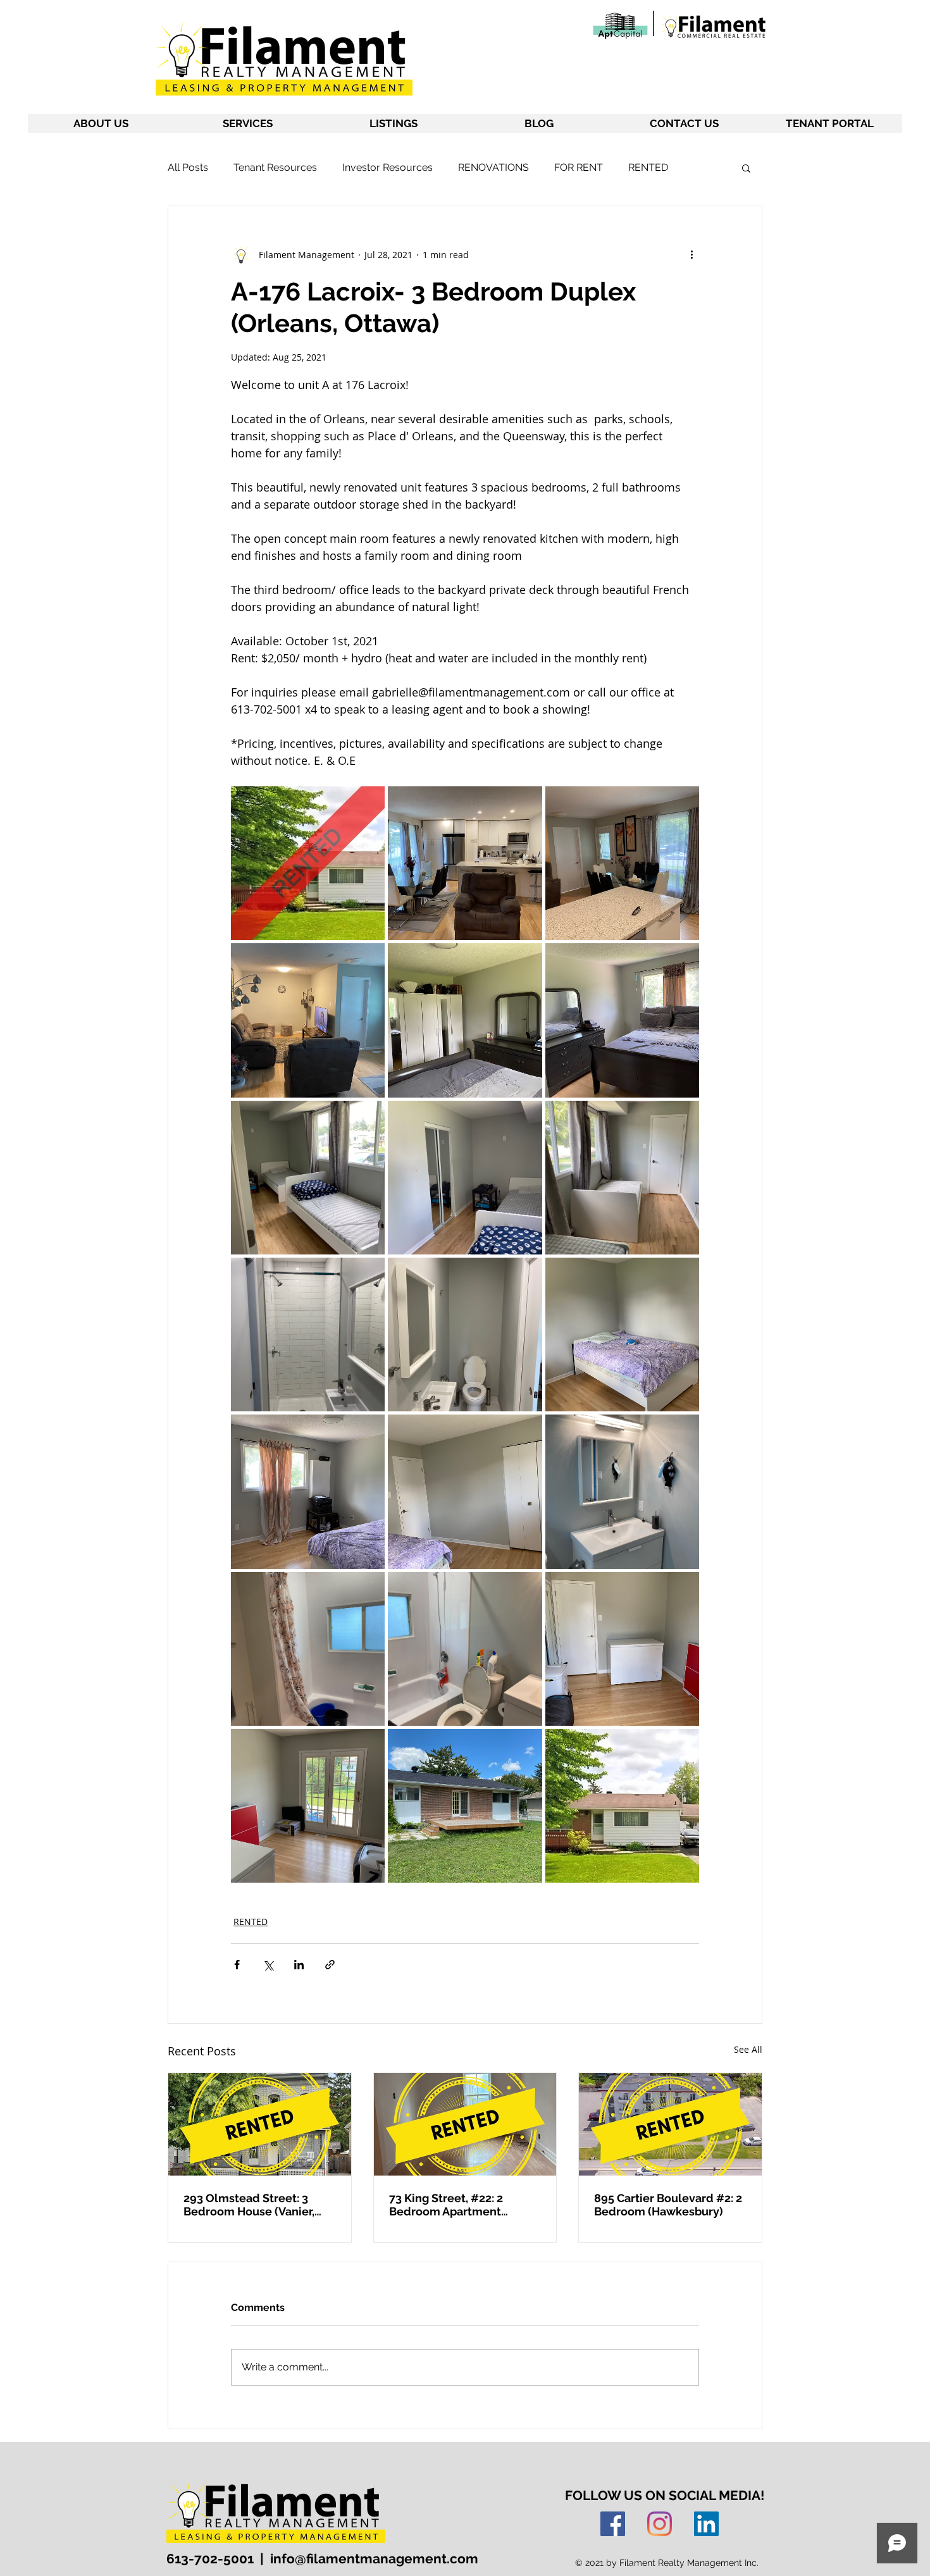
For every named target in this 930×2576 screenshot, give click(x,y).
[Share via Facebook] (237, 1965)
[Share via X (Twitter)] (268, 1965)
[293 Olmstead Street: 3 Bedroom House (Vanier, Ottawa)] (260, 2124)
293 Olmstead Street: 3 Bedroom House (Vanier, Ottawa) (249, 2205)
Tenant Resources (275, 167)
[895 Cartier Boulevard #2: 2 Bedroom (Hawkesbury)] (670, 2124)
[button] (746, 168)
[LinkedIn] (706, 2524)
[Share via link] (330, 1965)
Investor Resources (387, 167)
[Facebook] (613, 2524)
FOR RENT (579, 167)
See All (748, 2049)
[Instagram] (660, 2524)
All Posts (188, 167)
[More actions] (691, 254)
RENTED (648, 167)
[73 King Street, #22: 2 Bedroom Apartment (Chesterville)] (465, 2124)
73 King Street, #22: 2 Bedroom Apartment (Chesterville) (446, 2205)
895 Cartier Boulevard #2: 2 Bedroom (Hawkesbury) (668, 2205)
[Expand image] (308, 863)
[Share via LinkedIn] (299, 1965)
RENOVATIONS (493, 167)
